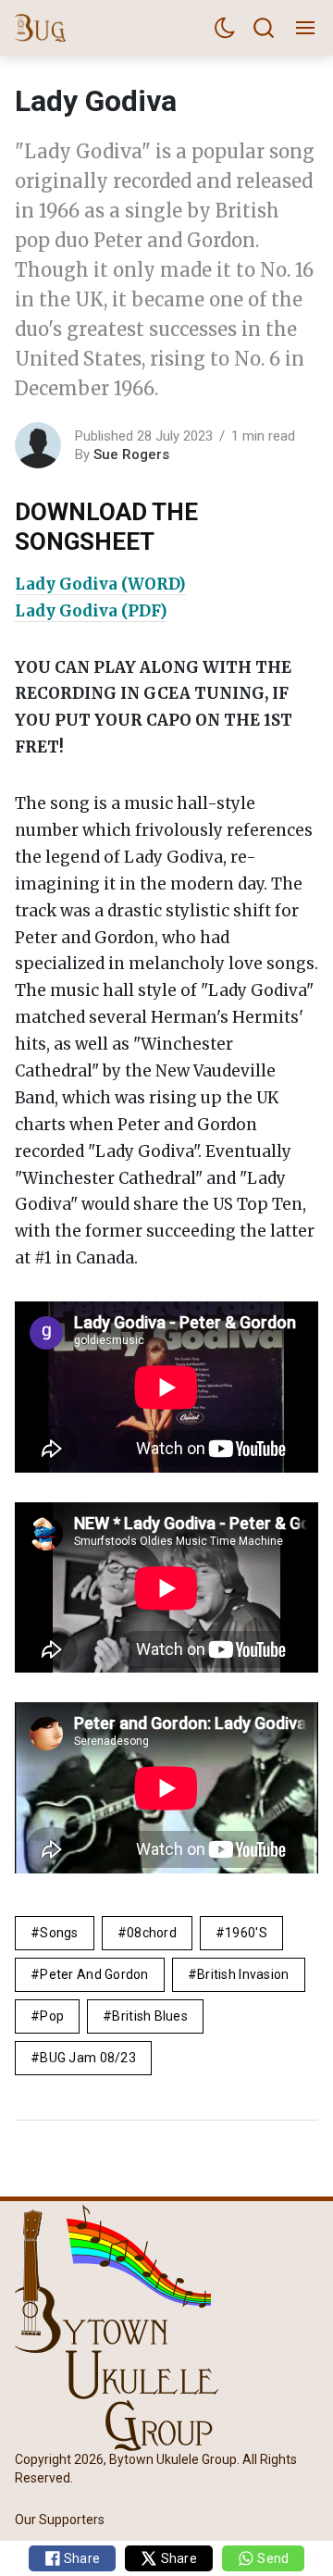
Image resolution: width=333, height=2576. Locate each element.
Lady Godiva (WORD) (100, 584)
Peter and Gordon (94, 1974)
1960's (246, 1933)
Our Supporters (60, 2519)
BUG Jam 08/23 (88, 2058)
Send (271, 2558)
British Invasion (243, 1974)
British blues (150, 2016)
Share (81, 2558)
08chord (152, 1933)
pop (52, 2016)
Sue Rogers (131, 454)
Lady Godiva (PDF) (91, 611)
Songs (59, 1933)
